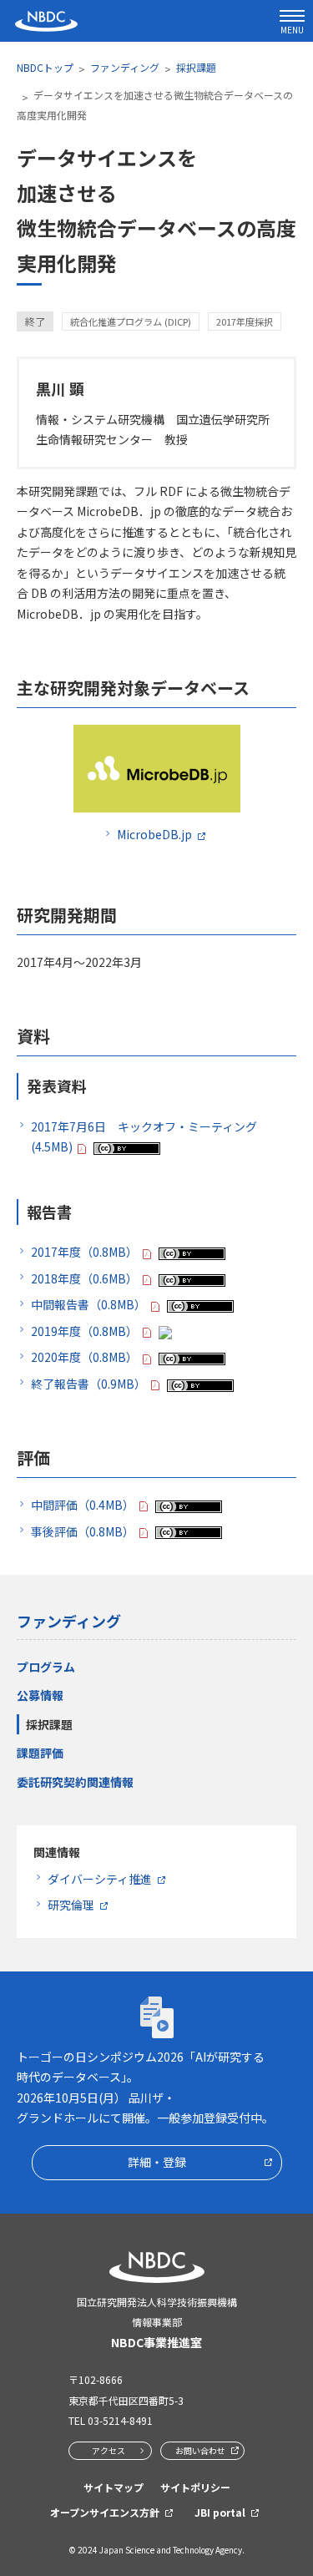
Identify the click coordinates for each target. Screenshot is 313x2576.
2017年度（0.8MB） (84, 1252)
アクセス (109, 2450)
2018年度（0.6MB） (84, 1278)
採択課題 (196, 67)
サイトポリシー (195, 2487)
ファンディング (125, 67)
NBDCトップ (45, 67)
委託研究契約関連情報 (75, 1782)
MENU (292, 30)
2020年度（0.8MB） (84, 1357)
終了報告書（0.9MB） (88, 1384)
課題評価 (40, 1753)
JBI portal (220, 2512)
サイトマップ (114, 2487)
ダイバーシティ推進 (100, 1879)
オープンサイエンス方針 (105, 2512)
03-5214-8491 (120, 2420)
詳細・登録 (157, 2162)
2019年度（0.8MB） (84, 1331)
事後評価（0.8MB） (83, 1531)
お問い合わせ (200, 2450)
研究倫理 (71, 1905)
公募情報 (40, 1695)
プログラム (46, 1667)
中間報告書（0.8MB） (88, 1304)
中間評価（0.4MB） (83, 1505)
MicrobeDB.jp (154, 834)
